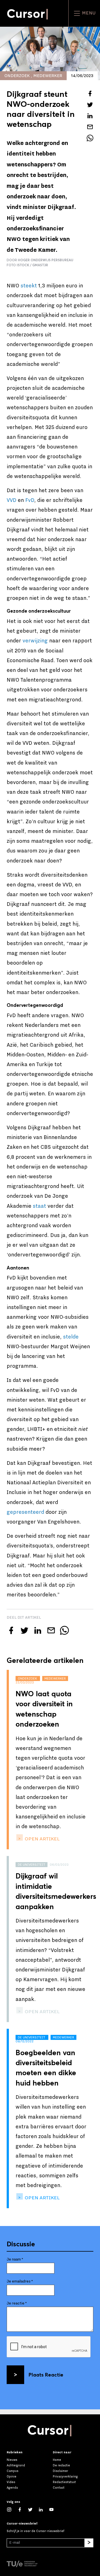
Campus (12, 2471)
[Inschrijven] (89, 2543)
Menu (88, 13)
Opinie (12, 2477)
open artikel (42, 1839)
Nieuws (12, 2460)
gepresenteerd (25, 1512)
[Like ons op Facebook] (22, 2509)
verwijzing (35, 641)
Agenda (12, 2488)
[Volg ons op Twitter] (33, 2509)
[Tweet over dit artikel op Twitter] (90, 105)
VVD (12, 500)
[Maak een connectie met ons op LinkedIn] (44, 2509)
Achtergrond (16, 2465)
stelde (71, 1337)
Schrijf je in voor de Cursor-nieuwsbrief (35, 2531)
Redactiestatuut (64, 2482)
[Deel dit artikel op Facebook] (90, 93)
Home (57, 2460)
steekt (29, 286)
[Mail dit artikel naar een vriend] (90, 127)
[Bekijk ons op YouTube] (54, 2509)
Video (11, 2482)
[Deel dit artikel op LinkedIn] (90, 116)
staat (39, 1206)
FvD (30, 500)
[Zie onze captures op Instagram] (12, 2509)
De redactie (61, 2465)
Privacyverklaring (65, 2477)
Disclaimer (60, 2471)
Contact (59, 2488)
